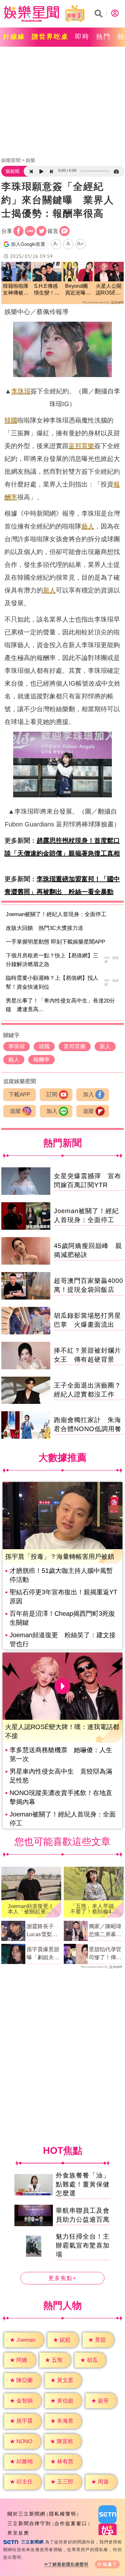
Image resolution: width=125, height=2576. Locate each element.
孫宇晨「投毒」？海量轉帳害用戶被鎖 (60, 1557)
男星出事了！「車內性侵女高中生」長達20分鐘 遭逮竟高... (60, 1005)
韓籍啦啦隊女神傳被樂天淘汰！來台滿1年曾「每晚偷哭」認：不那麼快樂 (16, 290)
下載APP (19, 1095)
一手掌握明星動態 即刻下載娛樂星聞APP (55, 942)
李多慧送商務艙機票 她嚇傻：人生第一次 (61, 1754)
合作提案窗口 (71, 2523)
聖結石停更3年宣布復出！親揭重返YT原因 (63, 1597)
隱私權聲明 (63, 2514)
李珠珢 (21, 391)
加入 (88, 1095)
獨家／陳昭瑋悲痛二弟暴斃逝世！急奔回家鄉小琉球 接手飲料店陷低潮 (105, 1931)
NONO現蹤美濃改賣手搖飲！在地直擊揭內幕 (61, 1797)
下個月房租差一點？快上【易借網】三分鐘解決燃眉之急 (52, 960)
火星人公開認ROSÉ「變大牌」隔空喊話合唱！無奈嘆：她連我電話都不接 (109, 290)
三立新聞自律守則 (29, 2523)
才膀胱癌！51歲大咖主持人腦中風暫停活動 (61, 1575)
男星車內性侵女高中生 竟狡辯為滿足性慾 (61, 1776)
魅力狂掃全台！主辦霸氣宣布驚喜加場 (83, 2245)
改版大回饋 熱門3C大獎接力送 (45, 928)
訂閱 (52, 1095)
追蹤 (15, 1111)
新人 (49, 590)
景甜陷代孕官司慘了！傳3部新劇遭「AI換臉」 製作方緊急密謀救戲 (105, 1954)
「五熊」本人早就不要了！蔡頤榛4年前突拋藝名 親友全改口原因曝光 (93, 1909)
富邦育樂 (81, 446)
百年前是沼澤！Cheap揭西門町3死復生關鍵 (62, 1618)
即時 (82, 36)
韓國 (11, 420)
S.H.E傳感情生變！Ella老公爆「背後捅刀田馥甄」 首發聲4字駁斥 (47, 290)
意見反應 (18, 2533)
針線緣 (14, 36)
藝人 (88, 526)
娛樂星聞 (11, 160)
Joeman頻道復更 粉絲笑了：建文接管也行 (63, 1639)
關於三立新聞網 (26, 2514)
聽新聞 (13, 171)
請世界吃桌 (50, 36)
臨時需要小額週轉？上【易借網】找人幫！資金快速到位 (52, 982)
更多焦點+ (63, 2278)
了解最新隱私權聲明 (68, 2564)
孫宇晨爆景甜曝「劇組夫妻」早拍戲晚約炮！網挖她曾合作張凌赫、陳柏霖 (43, 1954)
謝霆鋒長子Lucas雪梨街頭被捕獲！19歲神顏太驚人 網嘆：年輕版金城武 (44, 1931)
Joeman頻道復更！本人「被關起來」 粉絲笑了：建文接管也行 (31, 1909)
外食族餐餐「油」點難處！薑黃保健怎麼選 (83, 2184)
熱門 (104, 36)
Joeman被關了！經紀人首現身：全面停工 (56, 914)
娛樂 (30, 160)
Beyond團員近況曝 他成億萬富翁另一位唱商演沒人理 (78, 290)
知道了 (110, 2564)
